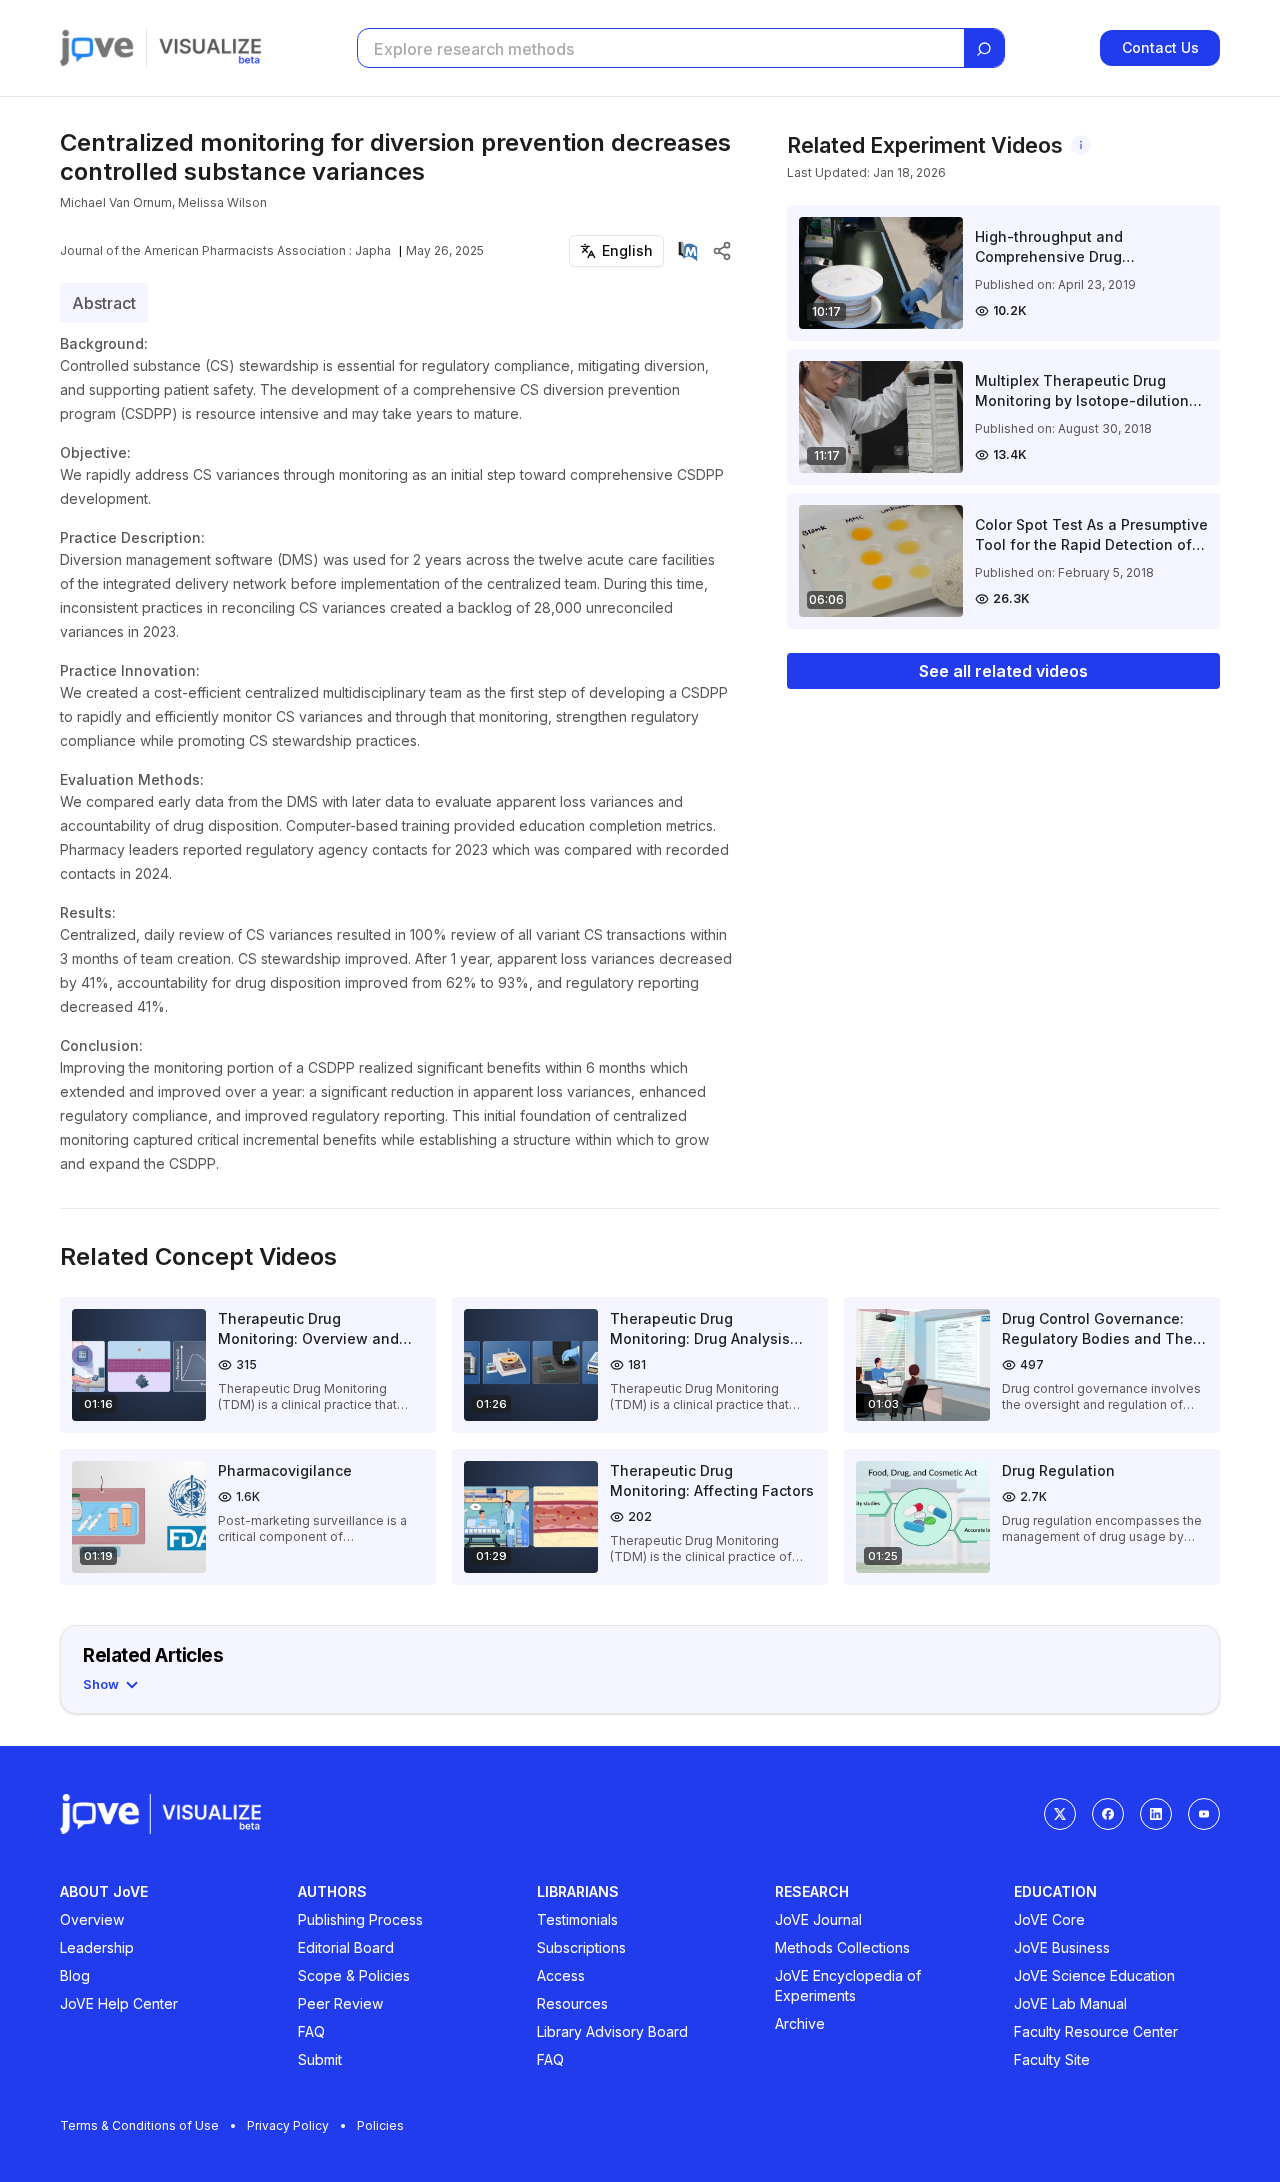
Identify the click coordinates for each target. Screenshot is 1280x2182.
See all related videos (1003, 671)
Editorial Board (346, 1947)
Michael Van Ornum (116, 202)
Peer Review (340, 2003)
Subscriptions (581, 1947)
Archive (800, 2023)
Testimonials (577, 1919)
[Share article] (722, 251)
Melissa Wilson (222, 202)
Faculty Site (1052, 2059)
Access (561, 1975)
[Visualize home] (210, 48)
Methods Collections (842, 1947)
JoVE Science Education (1094, 1975)
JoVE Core (1049, 1919)
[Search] (984, 49)
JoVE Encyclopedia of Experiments (848, 1985)
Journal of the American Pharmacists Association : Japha (225, 250)
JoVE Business (1062, 1947)
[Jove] (97, 48)
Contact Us (1160, 47)
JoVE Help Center (119, 2003)
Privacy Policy (288, 2125)
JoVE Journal (818, 1919)
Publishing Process (360, 1919)
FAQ (311, 2031)
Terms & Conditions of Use (139, 2125)
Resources (572, 2003)
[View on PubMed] (688, 251)
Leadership (97, 1947)
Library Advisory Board (612, 2031)
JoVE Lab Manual (1070, 2003)
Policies (380, 2125)
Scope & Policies (354, 1975)
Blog (75, 1975)
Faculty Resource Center (1096, 2031)
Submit (320, 2059)
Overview (92, 1919)
